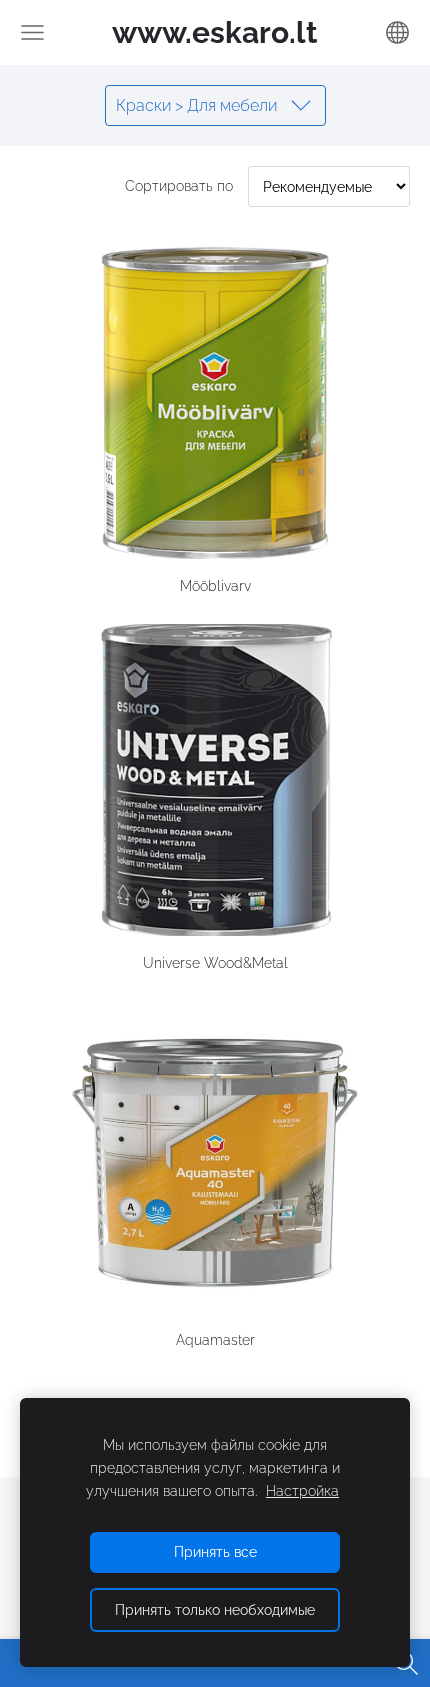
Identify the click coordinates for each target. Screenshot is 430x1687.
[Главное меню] (32, 32)
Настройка (302, 1490)
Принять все (215, 1551)
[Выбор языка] (397, 32)
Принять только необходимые (215, 1609)
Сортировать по (179, 185)
